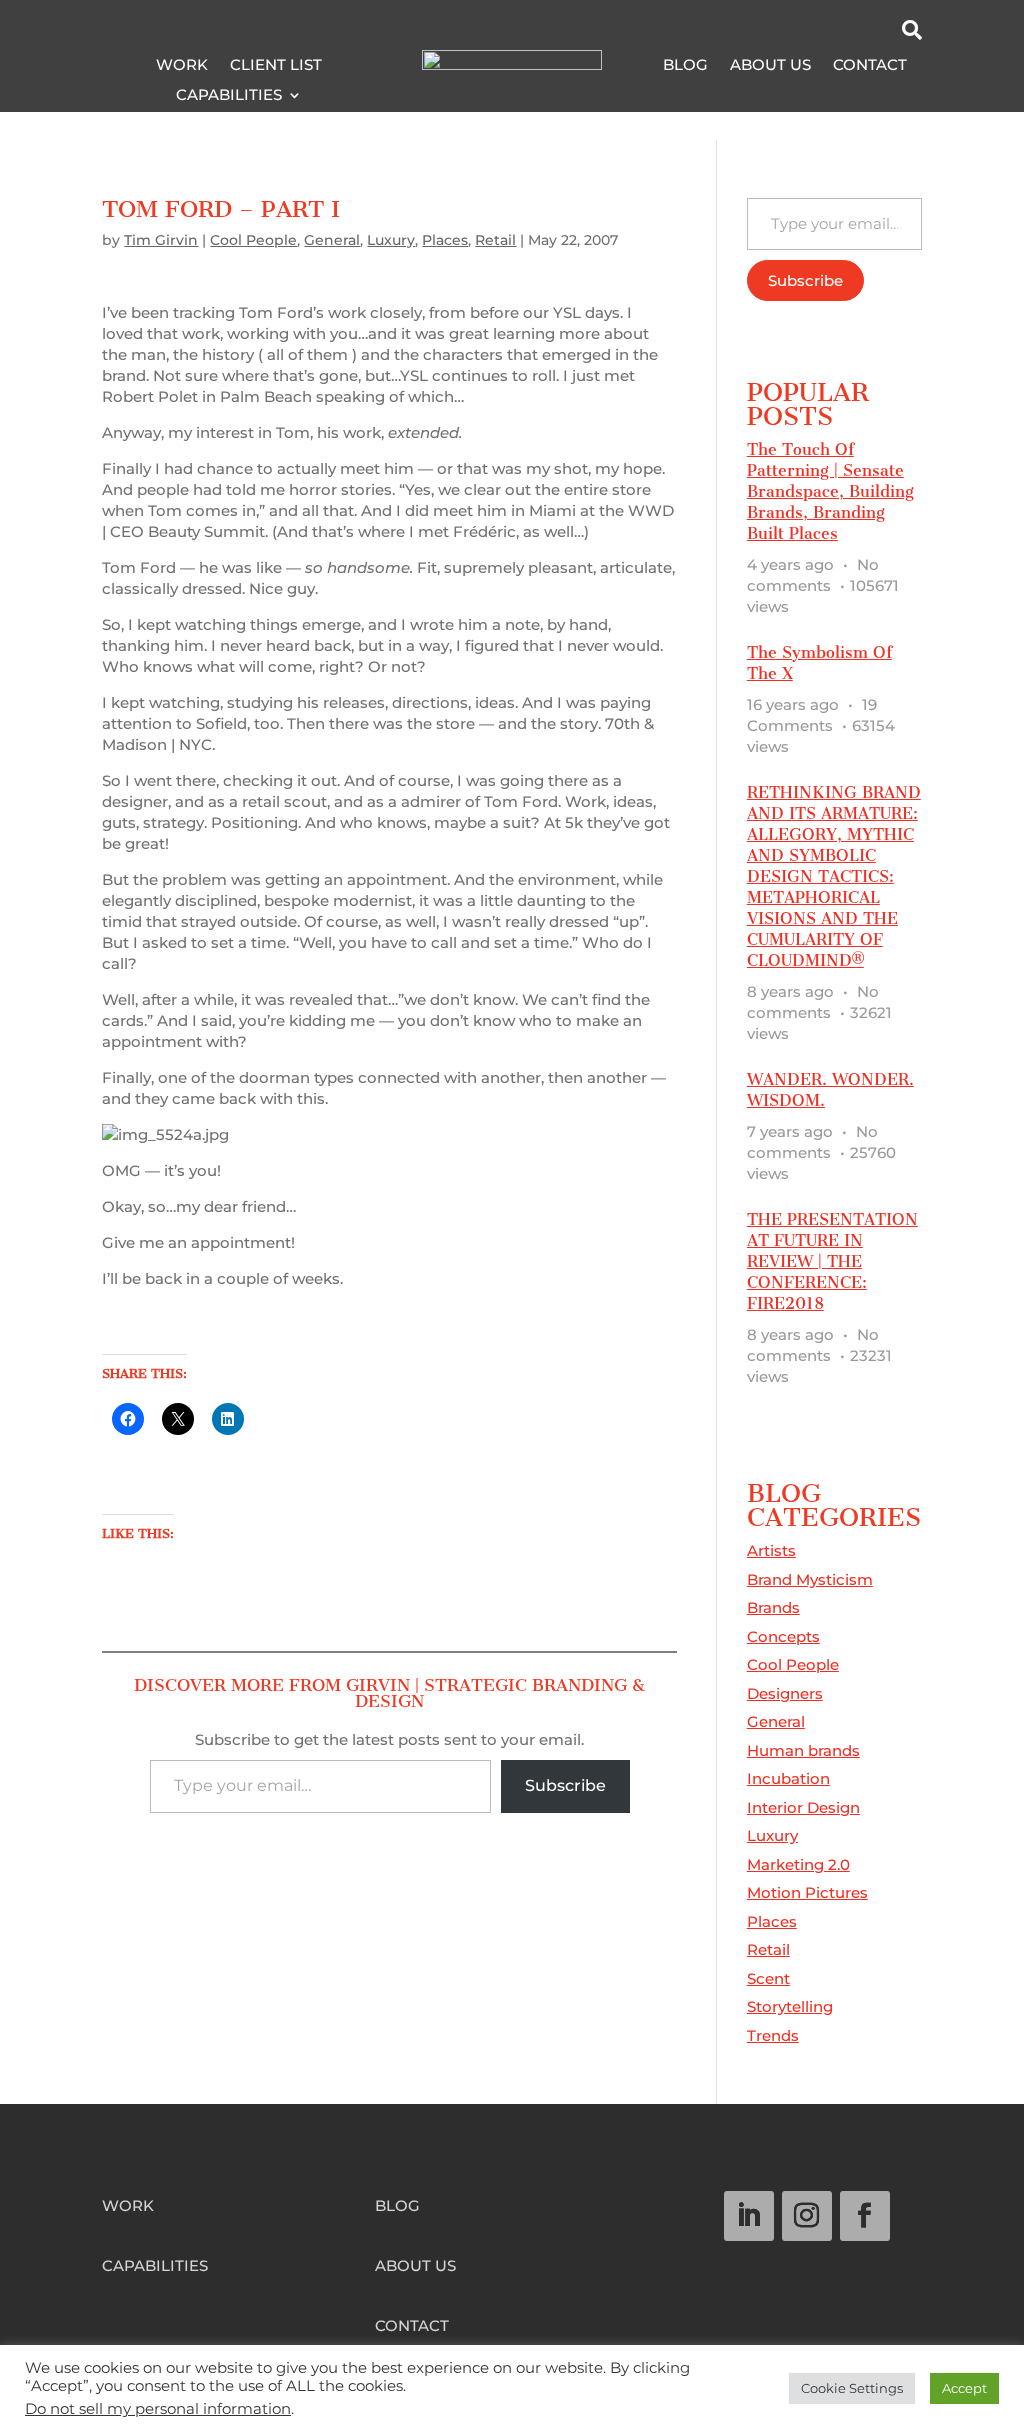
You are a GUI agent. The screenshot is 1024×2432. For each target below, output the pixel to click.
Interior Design (803, 1807)
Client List (276, 66)
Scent (768, 1978)
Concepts (783, 1636)
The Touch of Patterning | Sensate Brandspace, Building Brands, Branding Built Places (830, 491)
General (332, 240)
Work (182, 66)
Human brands (803, 1750)
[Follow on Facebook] (865, 2216)
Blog (685, 66)
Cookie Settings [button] (852, 2388)
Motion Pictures (807, 1892)
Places (445, 240)
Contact (870, 66)
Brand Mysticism (810, 1579)
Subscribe (565, 1785)
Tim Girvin (161, 240)
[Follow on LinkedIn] (749, 2216)
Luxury (391, 240)
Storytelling (790, 2006)
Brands (773, 1607)
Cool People (253, 240)
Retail (495, 240)
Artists (771, 1550)
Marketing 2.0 (798, 1864)
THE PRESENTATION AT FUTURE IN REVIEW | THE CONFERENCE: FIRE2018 (832, 1261)
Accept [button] (964, 2388)
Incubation (788, 1778)
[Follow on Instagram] (807, 2216)
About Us (770, 66)
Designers (785, 1693)
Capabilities (229, 96)
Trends (773, 2035)
